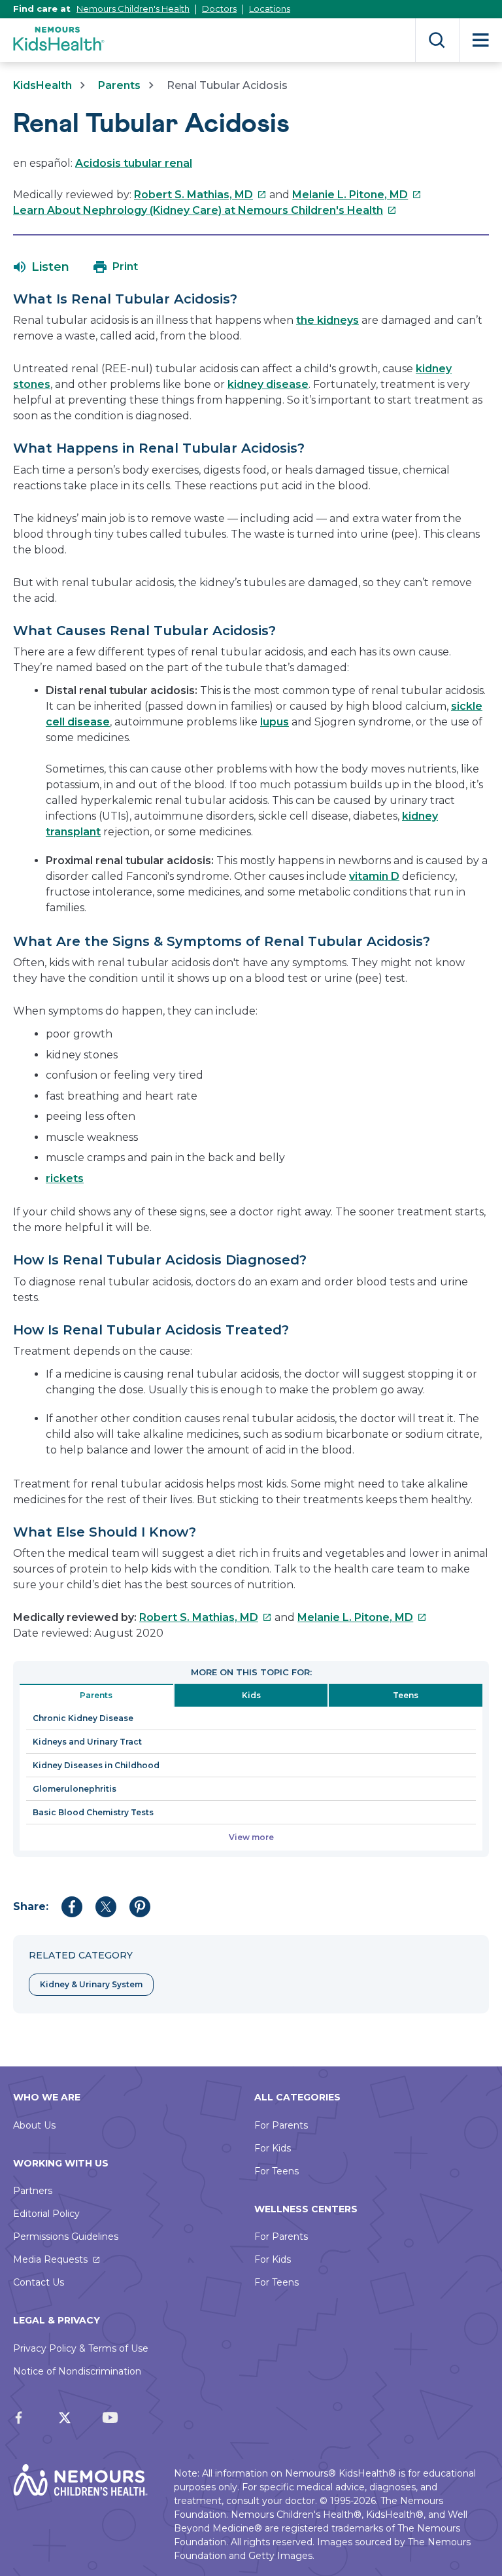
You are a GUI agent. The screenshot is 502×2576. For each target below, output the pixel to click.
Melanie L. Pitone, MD (357, 195)
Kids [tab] (251, 1695)
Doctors (219, 9)
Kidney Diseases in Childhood (96, 1765)
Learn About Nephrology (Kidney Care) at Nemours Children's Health (205, 210)
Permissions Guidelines (66, 2237)
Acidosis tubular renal (134, 163)
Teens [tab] (406, 1695)
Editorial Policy (46, 2214)
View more (251, 1837)
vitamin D (374, 876)
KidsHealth (42, 85)
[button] (42, 267)
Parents (119, 85)
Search (437, 40)
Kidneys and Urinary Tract (87, 1742)
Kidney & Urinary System (91, 1984)
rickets (65, 1178)
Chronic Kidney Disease (83, 1718)
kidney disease (268, 384)
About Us (34, 2125)
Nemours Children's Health (133, 9)
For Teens (276, 2171)
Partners (33, 2191)
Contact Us (39, 2282)
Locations (270, 9)
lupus (275, 722)
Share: (31, 1906)
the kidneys (327, 320)
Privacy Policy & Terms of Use (81, 2348)
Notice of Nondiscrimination (77, 2371)
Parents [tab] (96, 1695)
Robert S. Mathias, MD (200, 195)
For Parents (281, 2125)
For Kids (273, 2148)
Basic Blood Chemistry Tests (93, 1812)
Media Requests (50, 2259)
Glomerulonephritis (75, 1789)
